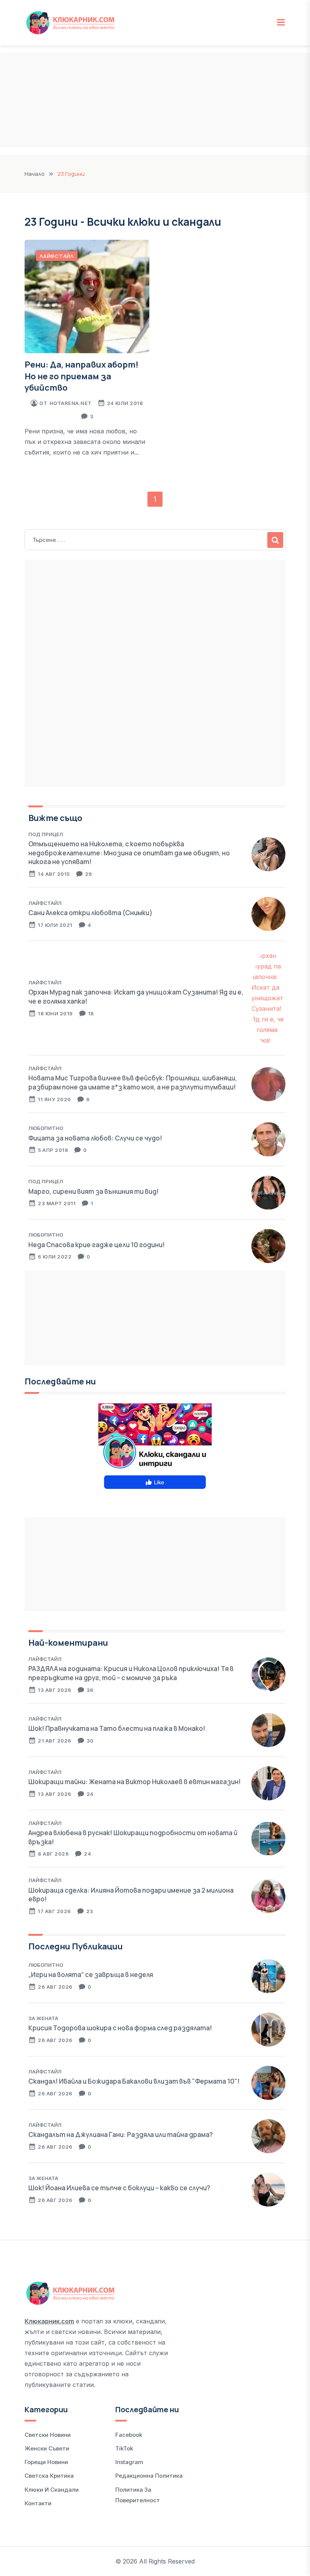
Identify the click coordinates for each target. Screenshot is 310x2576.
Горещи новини (46, 2462)
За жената (43, 2018)
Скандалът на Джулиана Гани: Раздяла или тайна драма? (121, 2135)
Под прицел (46, 834)
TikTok (124, 2448)
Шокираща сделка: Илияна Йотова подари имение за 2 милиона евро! (131, 1895)
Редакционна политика (149, 2476)
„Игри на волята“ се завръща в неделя (91, 1975)
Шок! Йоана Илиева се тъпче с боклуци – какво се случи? (119, 2188)
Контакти (38, 2503)
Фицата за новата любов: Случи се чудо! (95, 1138)
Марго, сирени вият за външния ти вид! (94, 1191)
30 (90, 1741)
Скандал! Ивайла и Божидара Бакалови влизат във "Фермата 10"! (134, 2081)
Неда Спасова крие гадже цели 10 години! (97, 1245)
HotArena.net (71, 403)
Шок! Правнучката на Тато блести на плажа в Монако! (117, 1728)
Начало (35, 174)
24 (90, 1794)
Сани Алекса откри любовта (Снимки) (90, 913)
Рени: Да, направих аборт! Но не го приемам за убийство (81, 376)
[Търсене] (275, 540)
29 (89, 874)
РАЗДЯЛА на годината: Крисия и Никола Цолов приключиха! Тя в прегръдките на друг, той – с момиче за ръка (131, 1673)
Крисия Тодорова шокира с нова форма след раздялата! (120, 2028)
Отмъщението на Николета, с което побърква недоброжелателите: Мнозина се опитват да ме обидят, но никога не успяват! (129, 853)
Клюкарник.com (49, 2321)
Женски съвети (47, 2448)
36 (90, 1690)
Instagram (129, 2462)
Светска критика (49, 2476)
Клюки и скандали (52, 2490)
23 (90, 1911)
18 (91, 1013)
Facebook (129, 2435)
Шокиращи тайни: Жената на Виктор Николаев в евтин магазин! (135, 1782)
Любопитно (46, 1128)
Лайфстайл (57, 256)
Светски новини (48, 2435)
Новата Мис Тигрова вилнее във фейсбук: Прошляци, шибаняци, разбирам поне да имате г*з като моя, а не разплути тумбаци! (133, 1082)
